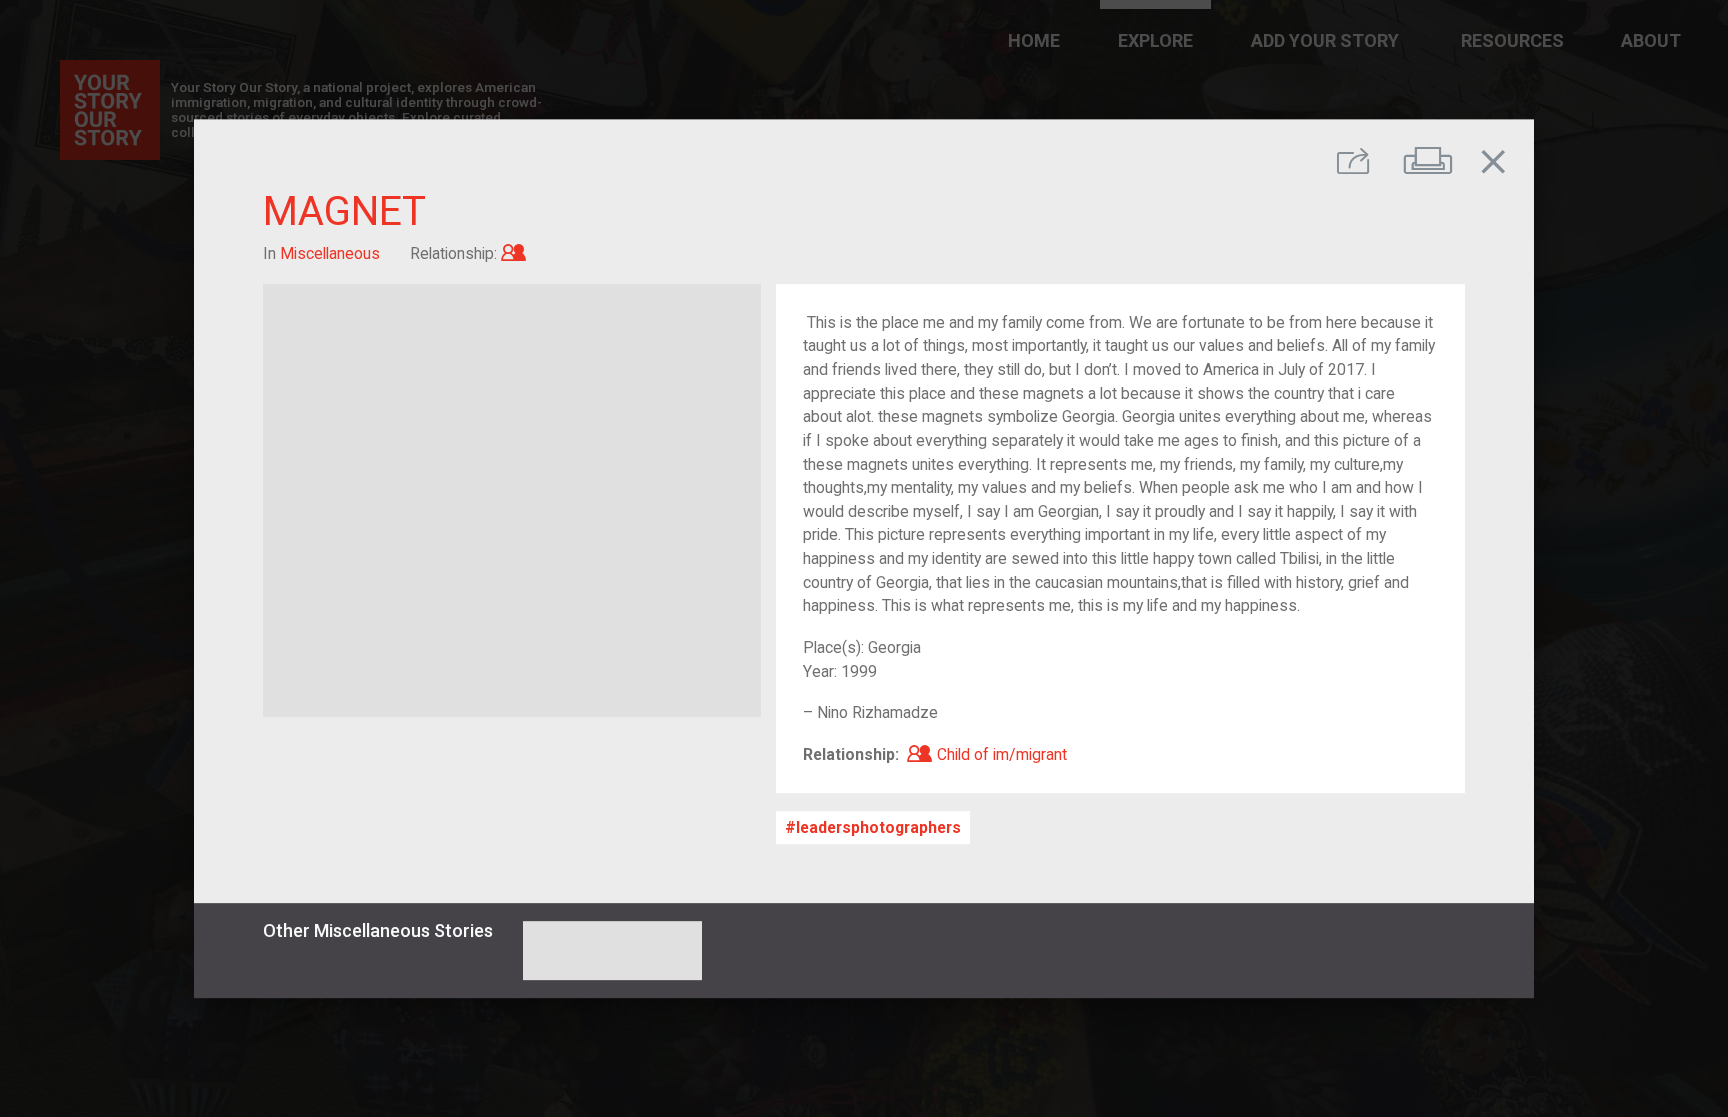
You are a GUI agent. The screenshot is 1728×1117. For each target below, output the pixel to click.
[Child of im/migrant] (513, 253)
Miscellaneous (330, 253)
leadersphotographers (878, 827)
